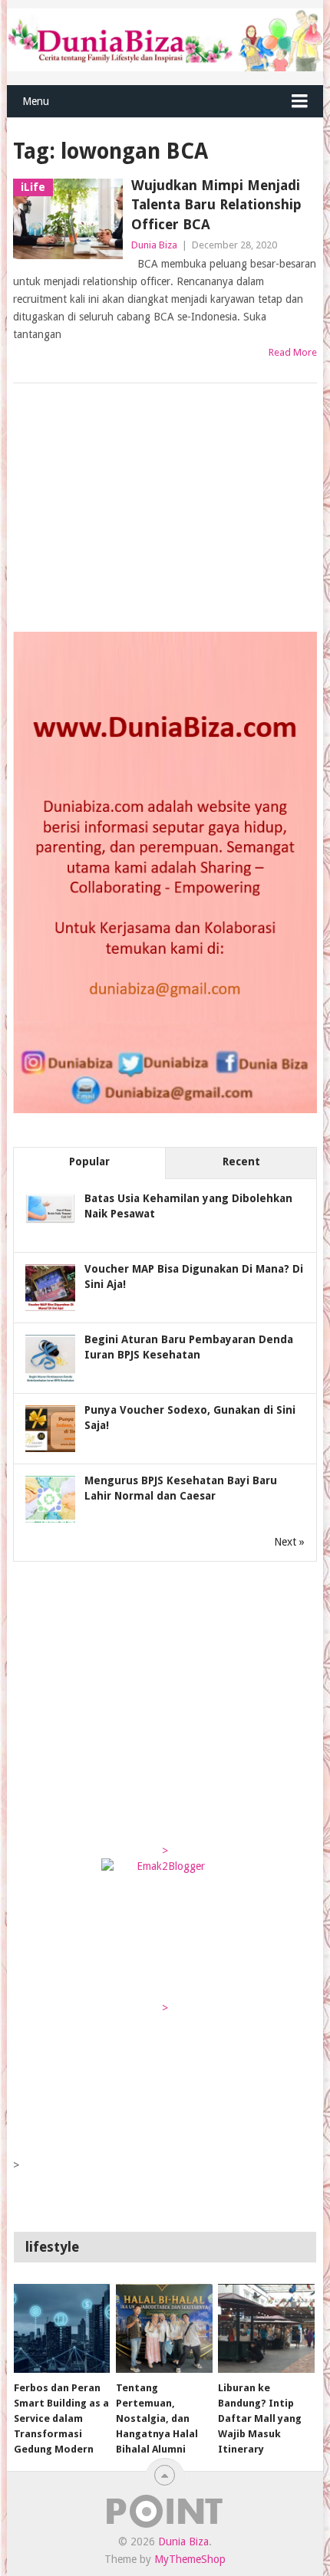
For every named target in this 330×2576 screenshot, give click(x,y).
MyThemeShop (190, 2559)
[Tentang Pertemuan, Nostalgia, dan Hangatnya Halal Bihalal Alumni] (164, 2329)
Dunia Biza (154, 245)
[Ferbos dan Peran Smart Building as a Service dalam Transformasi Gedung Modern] (62, 2329)
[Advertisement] (128, 509)
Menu (36, 101)
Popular (89, 1161)
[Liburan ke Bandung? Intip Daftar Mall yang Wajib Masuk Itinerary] (266, 2329)
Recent (241, 1161)
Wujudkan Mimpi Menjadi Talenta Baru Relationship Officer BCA (216, 204)
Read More (293, 352)
